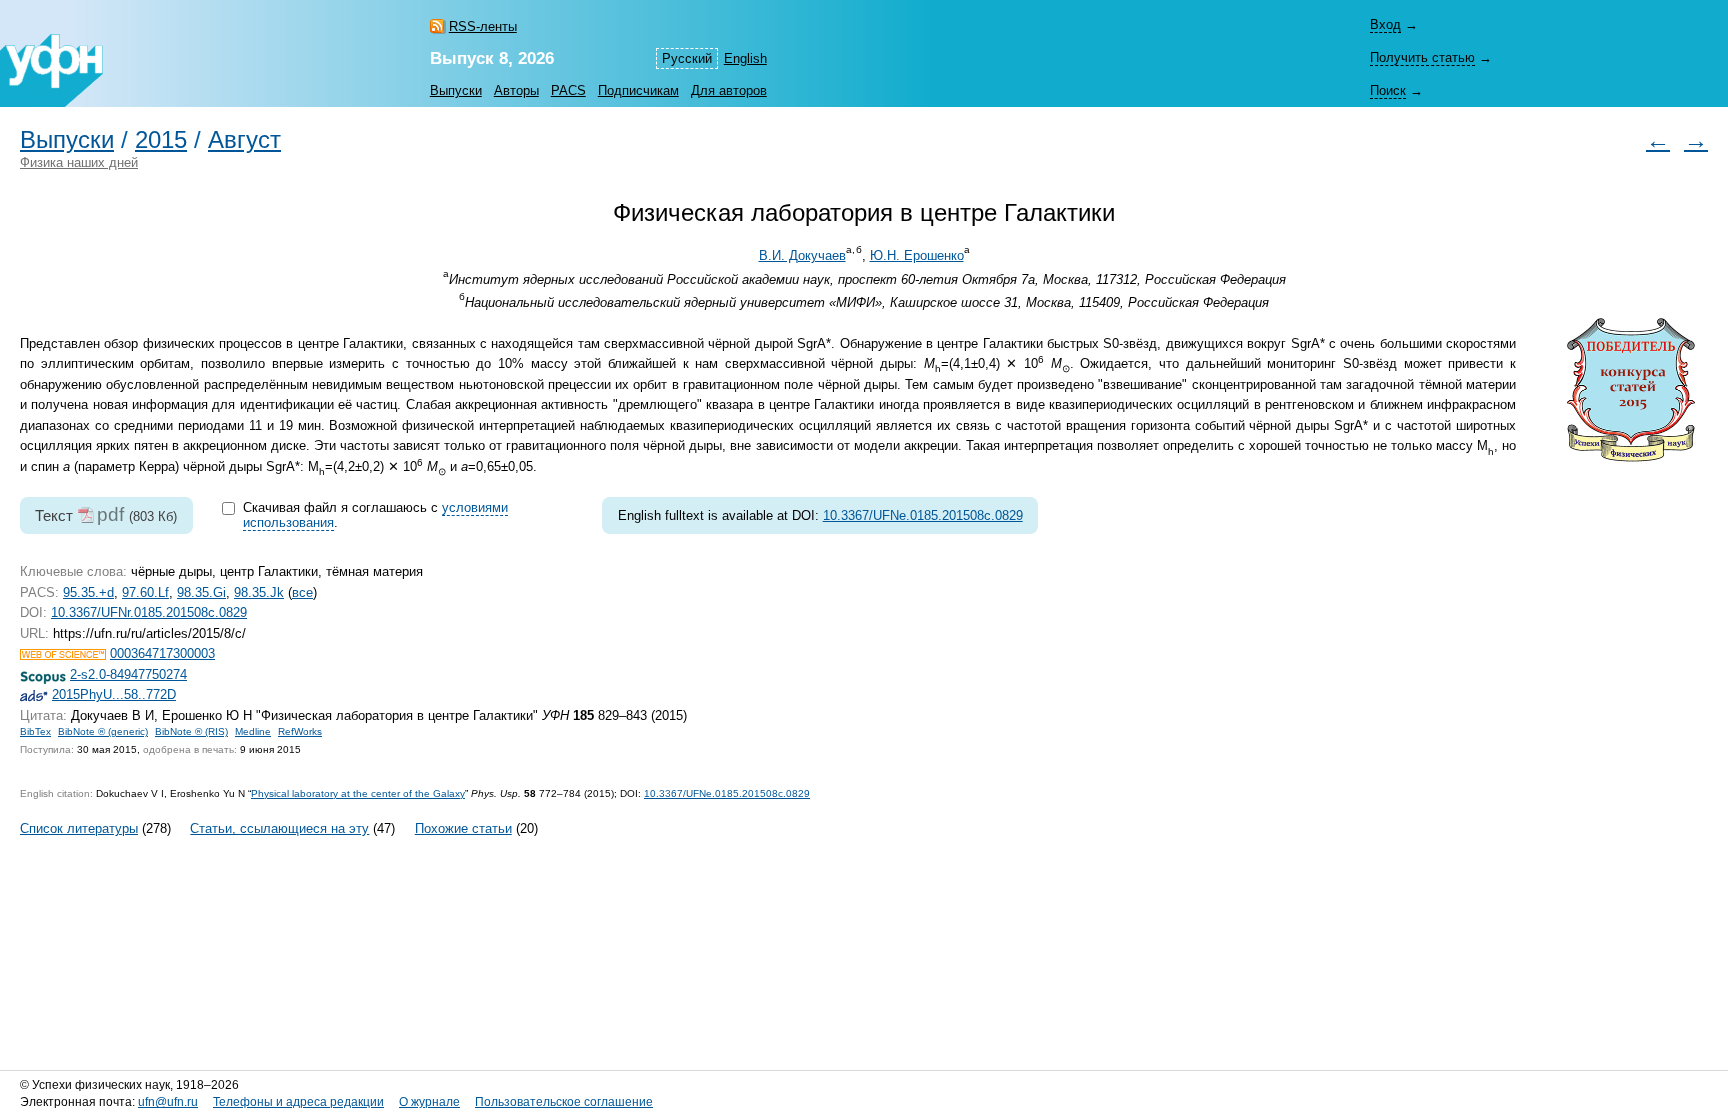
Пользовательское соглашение (564, 1102)
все (302, 592)
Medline (253, 731)
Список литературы (79, 828)
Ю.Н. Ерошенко (917, 255)
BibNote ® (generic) (103, 731)
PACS (568, 90)
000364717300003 (162, 653)
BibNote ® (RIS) (191, 731)
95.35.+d (88, 592)
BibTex (35, 731)
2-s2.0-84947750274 (128, 674)
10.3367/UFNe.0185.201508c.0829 (923, 515)
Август (244, 140)
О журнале (429, 1102)
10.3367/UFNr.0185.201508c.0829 (149, 612)
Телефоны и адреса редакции (298, 1102)
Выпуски (456, 90)
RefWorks (300, 731)
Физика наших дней (79, 162)
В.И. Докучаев (802, 255)
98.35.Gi (201, 592)
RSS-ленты (483, 26)
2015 (161, 140)
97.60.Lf (145, 592)
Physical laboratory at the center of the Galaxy (358, 793)
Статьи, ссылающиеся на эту (279, 828)
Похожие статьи (463, 828)
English (745, 58)
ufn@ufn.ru (168, 1102)
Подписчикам (638, 90)
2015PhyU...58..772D (114, 694)
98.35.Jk (259, 592)
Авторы (516, 90)
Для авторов (729, 90)
